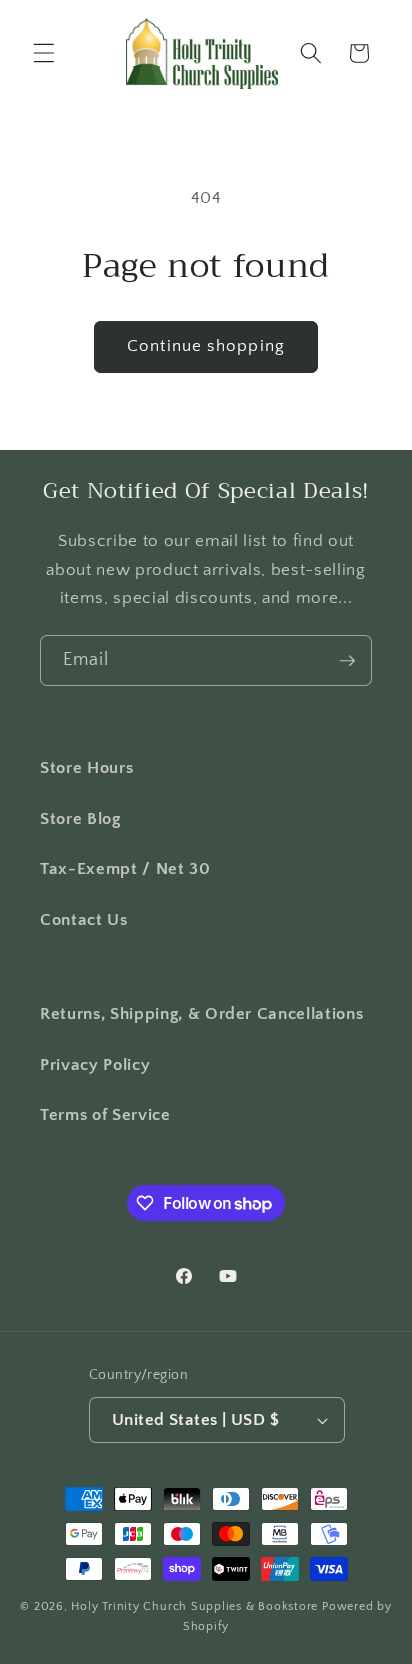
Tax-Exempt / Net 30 (125, 869)
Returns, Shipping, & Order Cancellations (201, 1014)
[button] (44, 53)
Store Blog (80, 819)
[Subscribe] (347, 661)
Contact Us (84, 920)
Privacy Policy (95, 1065)
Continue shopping (206, 346)
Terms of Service (105, 1115)
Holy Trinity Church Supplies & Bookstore (194, 1606)
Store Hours (86, 768)
